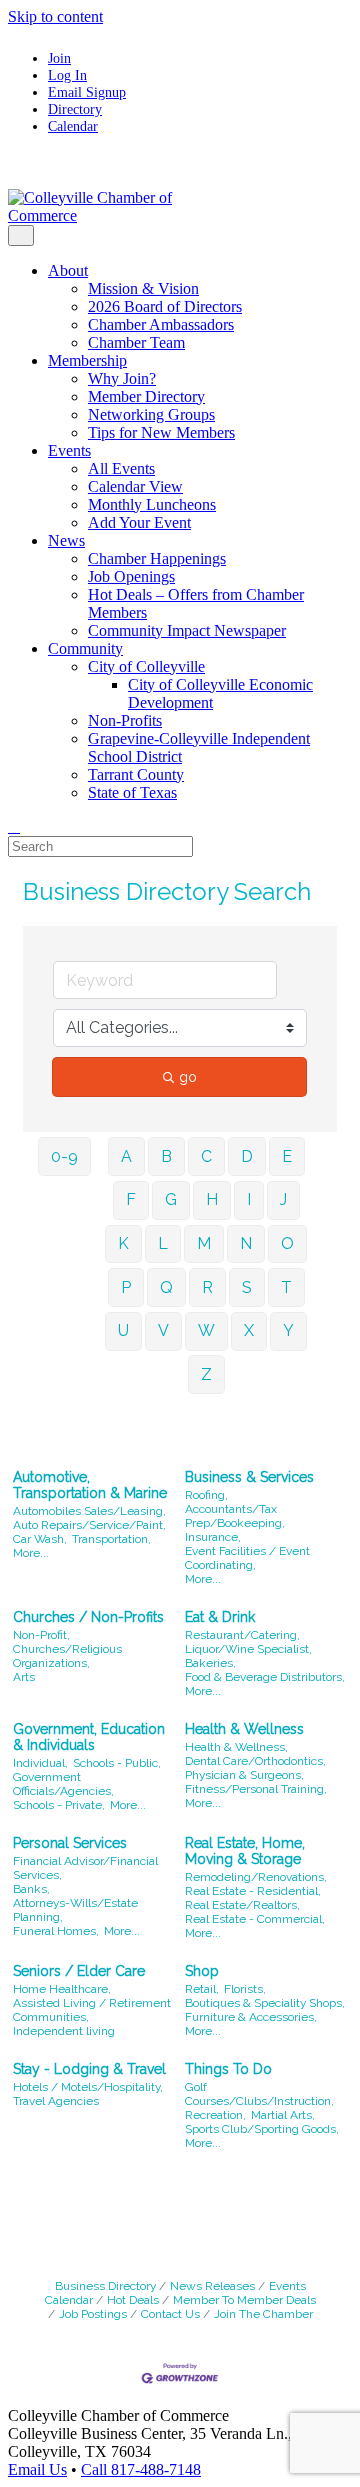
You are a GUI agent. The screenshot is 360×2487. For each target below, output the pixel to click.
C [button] (206, 1156)
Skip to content (55, 16)
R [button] (207, 1287)
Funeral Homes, (56, 1931)
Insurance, (213, 1537)
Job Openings (131, 576)
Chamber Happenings (157, 558)
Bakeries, (210, 1663)
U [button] (123, 1330)
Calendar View (135, 486)
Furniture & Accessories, (251, 2017)
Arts (24, 1677)
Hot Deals (133, 2300)
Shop (202, 1971)
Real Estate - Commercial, (255, 1919)
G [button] (171, 1199)
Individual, (40, 1763)
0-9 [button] (64, 1156)
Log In (67, 75)
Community (85, 648)
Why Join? (122, 378)
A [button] (126, 1156)
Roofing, (206, 1495)
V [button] (163, 1330)
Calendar (73, 126)
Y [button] (288, 1330)
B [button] (166, 1156)
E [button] (287, 1156)
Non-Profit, (41, 1635)
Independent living (64, 2031)
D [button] (247, 1156)
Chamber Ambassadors (161, 324)
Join (59, 58)
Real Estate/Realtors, (242, 1905)
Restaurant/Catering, (242, 1635)
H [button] (212, 1199)
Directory (75, 109)
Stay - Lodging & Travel (89, 2069)
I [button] (249, 1199)
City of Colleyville (146, 666)
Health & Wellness (244, 1729)
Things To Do (228, 2069)
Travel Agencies (56, 2101)
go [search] (188, 1077)
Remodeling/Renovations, (256, 1877)
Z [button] (206, 1374)
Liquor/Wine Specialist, (248, 1649)
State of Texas (132, 792)
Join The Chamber (263, 2314)
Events (69, 450)
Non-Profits (125, 720)
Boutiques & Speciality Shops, (265, 2003)
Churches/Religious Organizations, (67, 1656)
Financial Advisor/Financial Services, (85, 1868)
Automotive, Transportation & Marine (90, 1485)
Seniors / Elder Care (79, 1971)
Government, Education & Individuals (89, 1737)
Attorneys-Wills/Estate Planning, (75, 1910)
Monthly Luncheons (152, 504)
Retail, (202, 1989)
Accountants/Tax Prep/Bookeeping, (235, 1516)
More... (31, 1553)
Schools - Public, (117, 1763)
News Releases (212, 2286)
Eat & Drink (220, 1617)
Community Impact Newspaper (187, 630)
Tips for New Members (161, 432)
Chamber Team (136, 342)
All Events (121, 468)
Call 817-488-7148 (141, 2469)
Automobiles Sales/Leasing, (89, 1511)
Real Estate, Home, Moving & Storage (245, 1851)
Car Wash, (40, 1539)
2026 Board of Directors (165, 306)
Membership (87, 360)
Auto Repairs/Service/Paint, (89, 1525)
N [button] (246, 1243)
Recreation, (215, 2115)
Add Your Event (139, 522)
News (66, 540)
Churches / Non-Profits (88, 1617)
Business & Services (249, 1477)
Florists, (245, 1989)
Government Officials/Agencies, (63, 1784)
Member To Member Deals (244, 2300)
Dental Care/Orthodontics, (255, 1761)
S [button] (247, 1287)
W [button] (206, 1330)
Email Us (37, 2469)
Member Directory (146, 396)
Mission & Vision (143, 288)
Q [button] (166, 1287)
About (68, 270)
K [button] (123, 1243)
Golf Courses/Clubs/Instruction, (259, 2094)
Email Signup (87, 92)
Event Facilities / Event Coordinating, (247, 1558)
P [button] (126, 1287)
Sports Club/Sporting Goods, (262, 2129)
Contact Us (170, 2314)
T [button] (286, 1287)
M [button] (204, 1243)
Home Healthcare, (62, 1989)
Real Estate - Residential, (253, 1891)
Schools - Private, (59, 1805)
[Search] (14, 826)
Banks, (31, 1889)
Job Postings (93, 2314)
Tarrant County (136, 774)
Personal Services (70, 1843)
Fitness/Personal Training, (256, 1789)
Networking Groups (151, 414)
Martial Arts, (283, 2115)
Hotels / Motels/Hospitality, (88, 2087)
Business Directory (105, 2286)
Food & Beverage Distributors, (265, 1677)
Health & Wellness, (236, 1747)
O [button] (287, 1243)
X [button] (249, 1330)
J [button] (283, 1199)
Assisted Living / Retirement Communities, (92, 2010)
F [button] (131, 1199)
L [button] (163, 1243)
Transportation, (111, 1539)
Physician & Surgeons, (244, 1775)
